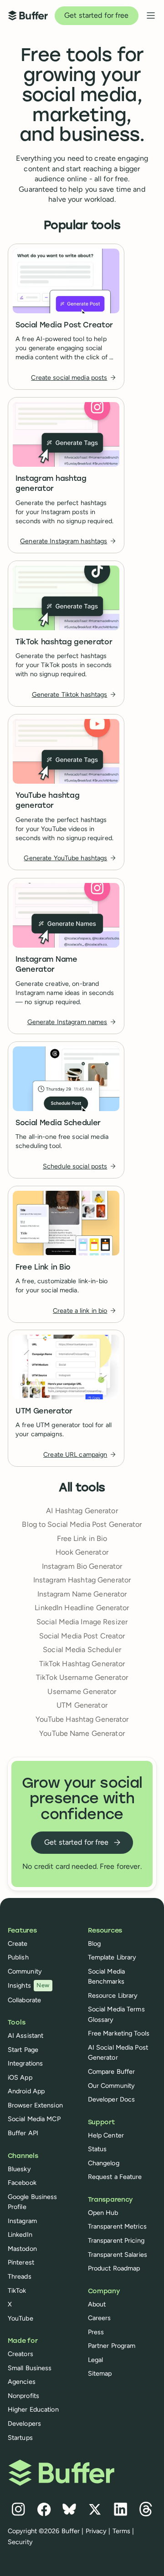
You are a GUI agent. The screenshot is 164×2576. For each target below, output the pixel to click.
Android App (26, 2091)
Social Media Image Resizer (82, 1622)
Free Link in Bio (43, 1267)
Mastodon (22, 2249)
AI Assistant (26, 2035)
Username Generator (82, 1691)
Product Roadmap (114, 2268)
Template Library (112, 1957)
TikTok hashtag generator (64, 643)
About (97, 2304)
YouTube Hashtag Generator (82, 1719)
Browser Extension (35, 2105)
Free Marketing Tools (119, 2033)
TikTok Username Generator (82, 1677)
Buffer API (23, 2133)
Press (96, 2332)
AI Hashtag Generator (82, 1511)
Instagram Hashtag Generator (82, 1580)
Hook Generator (82, 1552)
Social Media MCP (34, 2119)
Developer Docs (112, 2099)
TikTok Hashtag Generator (82, 1664)
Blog (94, 1943)
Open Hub (103, 2213)
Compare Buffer (112, 2071)
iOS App (20, 2077)
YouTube (20, 2318)
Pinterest (21, 2262)
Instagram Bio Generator (82, 1566)
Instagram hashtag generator (51, 484)
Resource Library (113, 1995)
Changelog (104, 2163)
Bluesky (19, 2169)
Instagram (22, 2221)
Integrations (25, 2063)
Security (20, 2542)
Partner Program (112, 2346)
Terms (122, 2531)
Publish (18, 1957)
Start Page (23, 2050)
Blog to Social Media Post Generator (82, 1524)
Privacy (96, 2531)
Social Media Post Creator (64, 326)
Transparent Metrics (117, 2226)
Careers (100, 2318)
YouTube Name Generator (82, 1733)
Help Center (106, 2135)
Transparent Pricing (116, 2240)
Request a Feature (115, 2177)
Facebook (22, 2183)
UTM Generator (44, 1412)
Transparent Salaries (118, 2255)
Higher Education (33, 2409)
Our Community (112, 2086)
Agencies (22, 2382)
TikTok (17, 2290)
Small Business (30, 2368)
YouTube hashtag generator (47, 801)
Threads (20, 2276)
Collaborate (24, 2000)
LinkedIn (20, 2234)
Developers (24, 2423)
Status (97, 2149)
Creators (20, 2354)
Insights (29, 1985)
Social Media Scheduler (58, 1123)
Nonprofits (23, 2396)
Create (18, 1943)
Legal (96, 2360)
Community (25, 1971)
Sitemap (100, 2373)
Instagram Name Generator (46, 965)
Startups (20, 2438)
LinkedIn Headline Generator (82, 1608)
